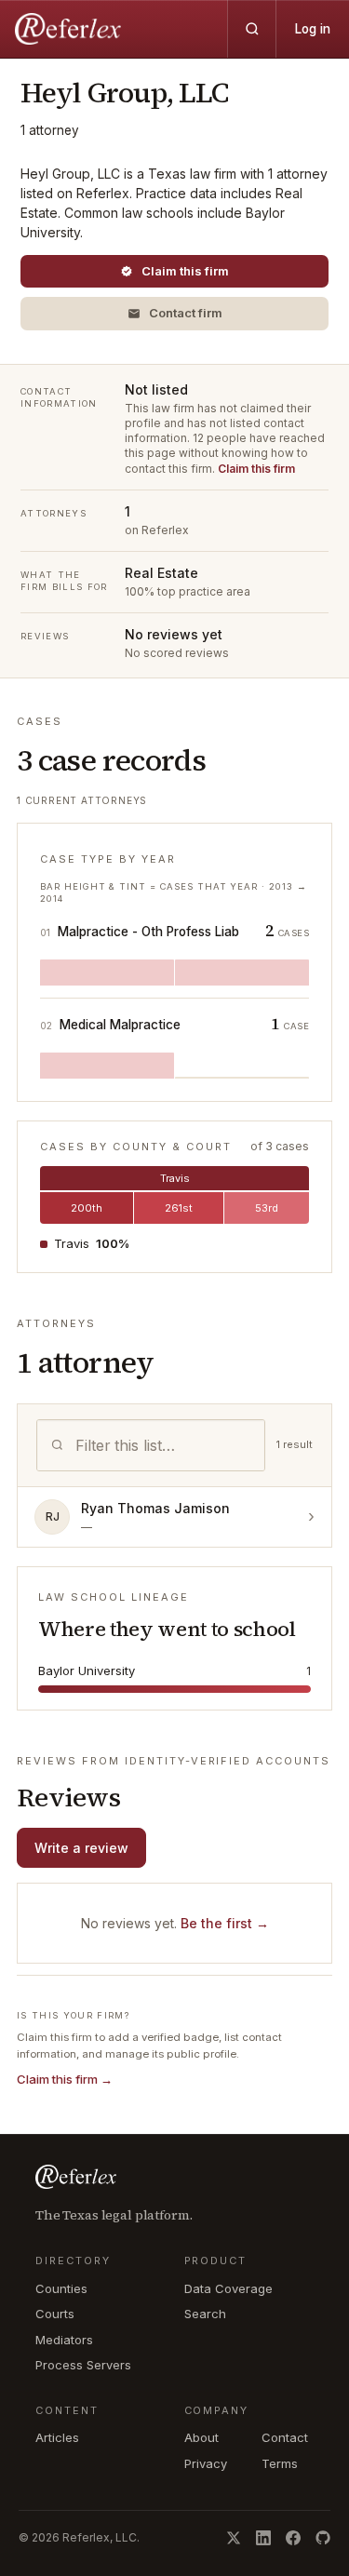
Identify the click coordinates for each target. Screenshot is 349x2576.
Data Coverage (228, 2288)
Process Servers (83, 2365)
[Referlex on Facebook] (293, 2538)
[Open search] (251, 29)
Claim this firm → (65, 2079)
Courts (55, 2314)
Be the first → (225, 1923)
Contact (285, 2437)
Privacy (206, 2463)
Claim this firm (256, 469)
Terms (280, 2463)
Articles (57, 2437)
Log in (313, 29)
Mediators (64, 2340)
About (201, 2437)
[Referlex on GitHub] (323, 2538)
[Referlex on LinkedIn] (263, 2538)
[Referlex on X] (234, 2538)
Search (205, 2314)
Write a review (81, 1848)
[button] (174, 314)
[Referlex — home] (70, 29)
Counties (61, 2288)
